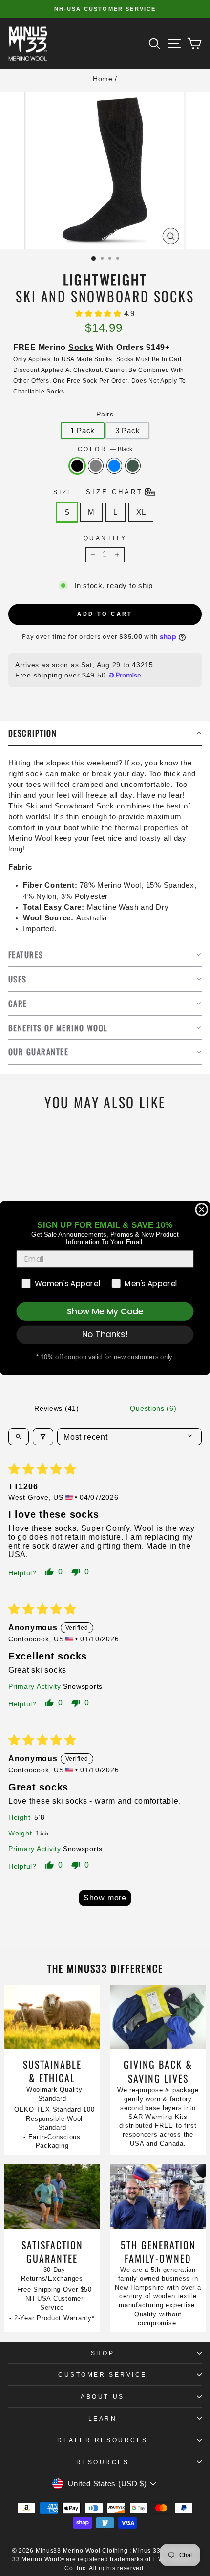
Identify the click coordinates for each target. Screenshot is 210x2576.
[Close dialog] (201, 1210)
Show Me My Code (105, 1311)
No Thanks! (105, 1334)
